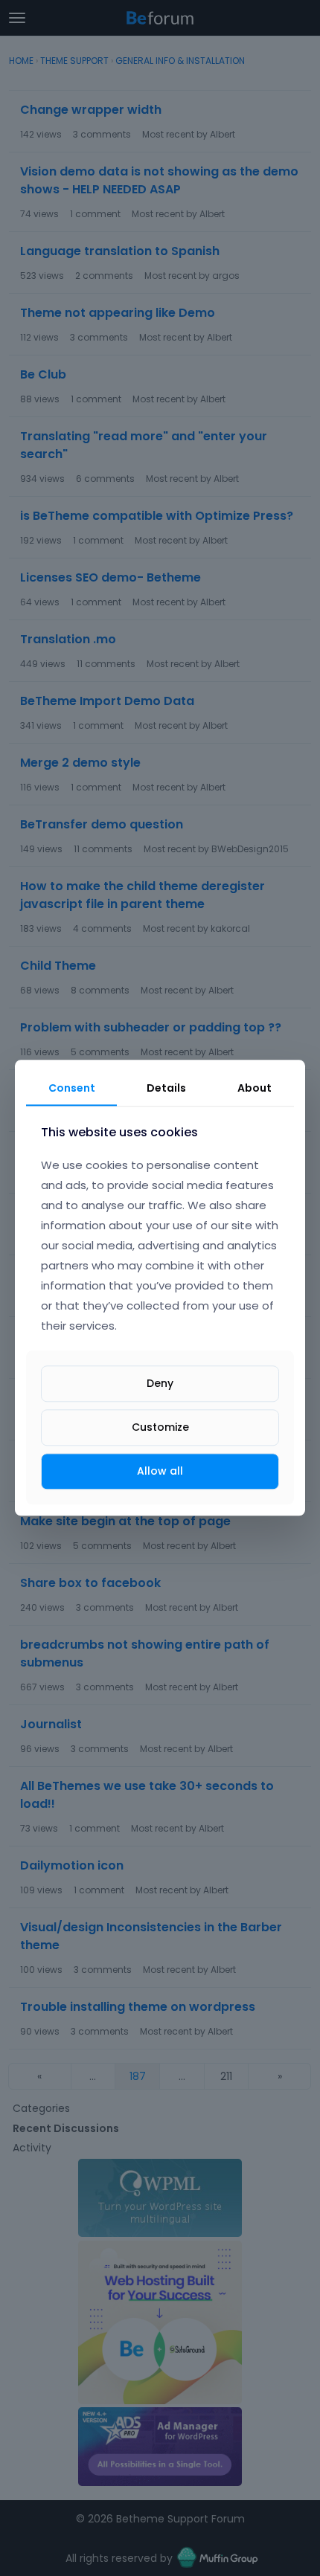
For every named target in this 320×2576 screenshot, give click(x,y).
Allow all (160, 1471)
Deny (160, 1383)
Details (166, 1088)
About (255, 1088)
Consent (72, 1088)
